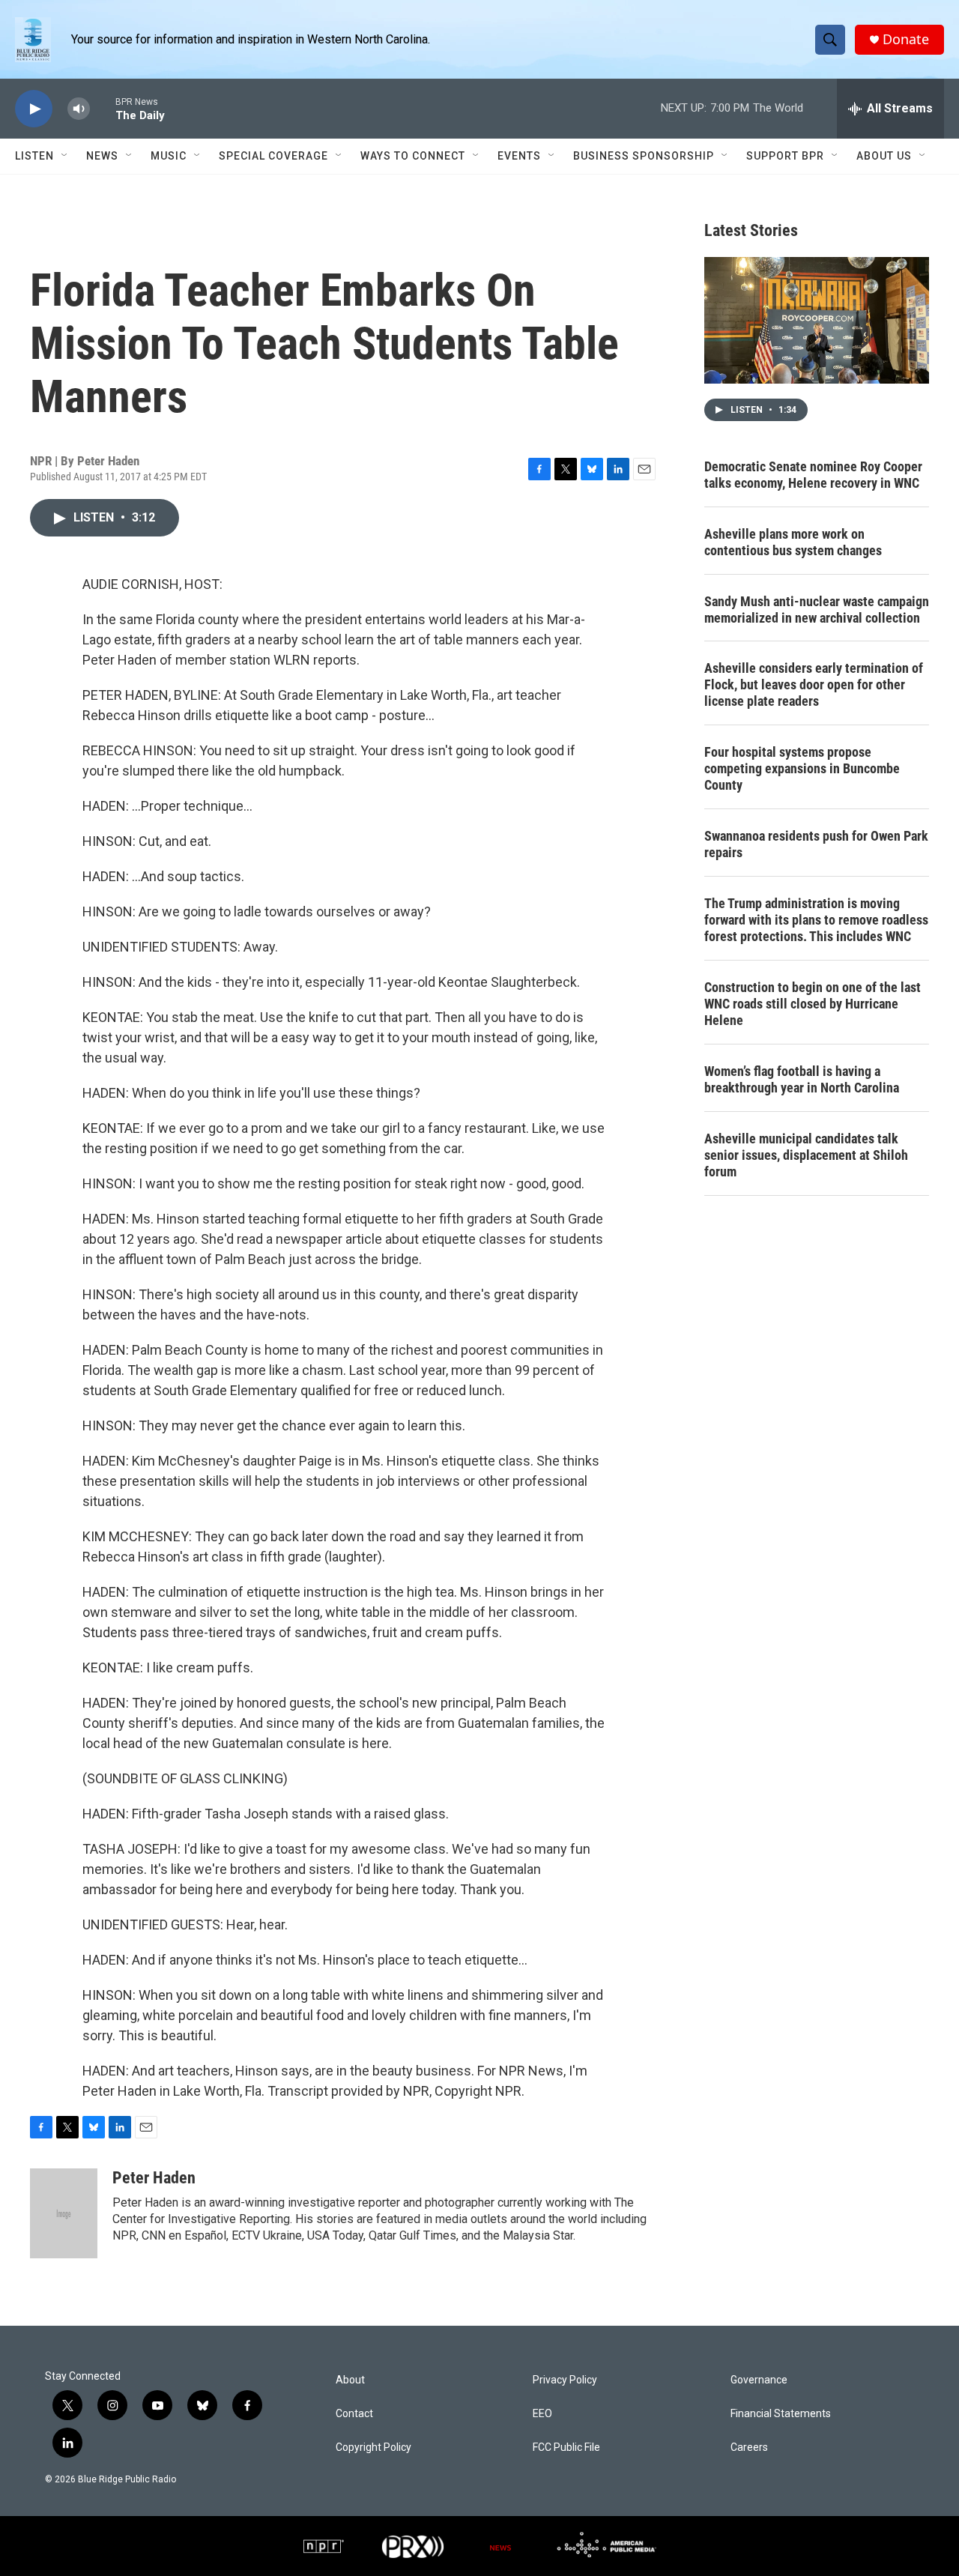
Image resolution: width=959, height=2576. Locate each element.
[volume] (79, 109)
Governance (759, 2380)
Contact (354, 2414)
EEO (542, 2414)
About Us (884, 156)
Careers (749, 2447)
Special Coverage (273, 156)
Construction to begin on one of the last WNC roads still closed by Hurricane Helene (813, 1004)
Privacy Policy (565, 2380)
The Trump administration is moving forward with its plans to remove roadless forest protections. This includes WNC (816, 920)
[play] (34, 109)
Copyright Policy (373, 2447)
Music (169, 156)
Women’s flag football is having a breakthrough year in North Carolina (802, 1079)
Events (519, 156)
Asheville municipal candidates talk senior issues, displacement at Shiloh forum (806, 1155)
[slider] (103, 108)
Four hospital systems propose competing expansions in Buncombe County (802, 768)
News (102, 156)
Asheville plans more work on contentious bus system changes (793, 542)
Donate (906, 39)
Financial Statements (781, 2414)
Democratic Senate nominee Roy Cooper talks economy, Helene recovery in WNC (813, 475)
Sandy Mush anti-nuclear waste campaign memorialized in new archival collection (817, 610)
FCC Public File (566, 2447)
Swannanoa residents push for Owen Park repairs (816, 844)
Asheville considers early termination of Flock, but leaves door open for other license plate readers (814, 684)
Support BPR (785, 156)
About (350, 2380)
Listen (34, 156)
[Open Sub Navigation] (65, 156)
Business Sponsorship (644, 156)
